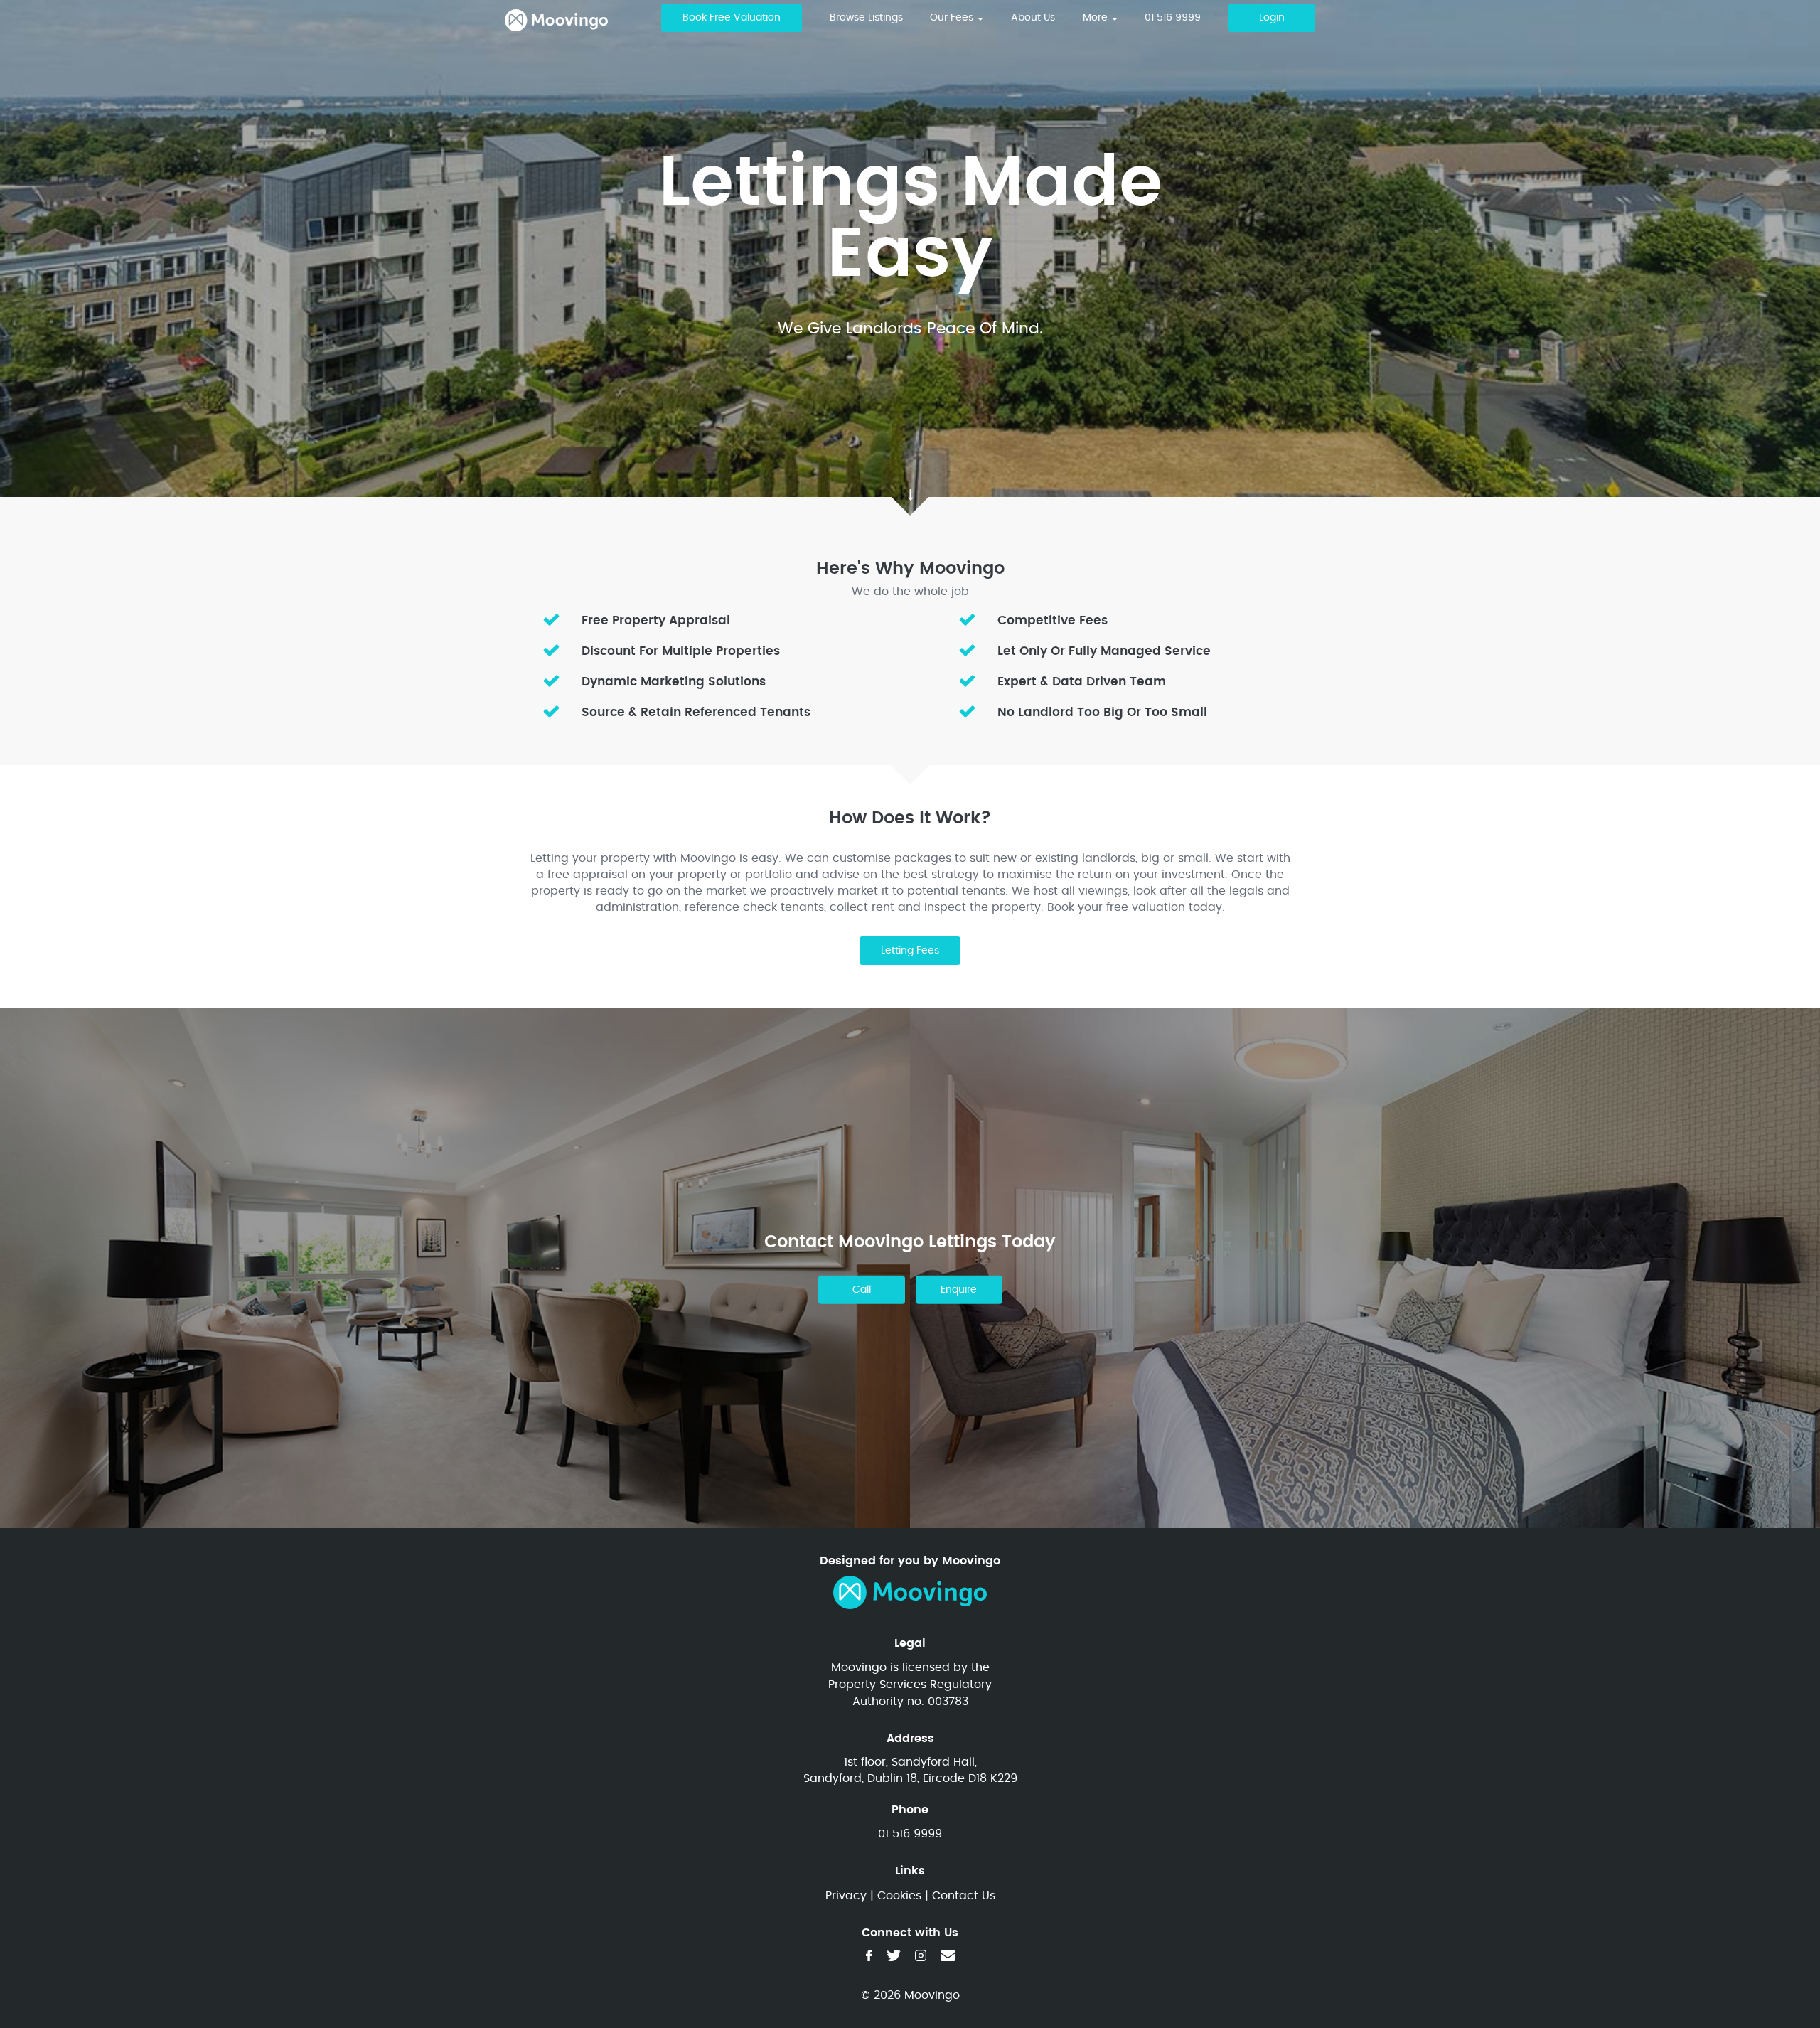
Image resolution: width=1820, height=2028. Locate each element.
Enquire (959, 1290)
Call (862, 1290)
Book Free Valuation (732, 18)
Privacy (846, 1896)
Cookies (899, 1896)
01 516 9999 (1173, 18)
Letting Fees (910, 951)
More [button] (1097, 18)
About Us (1033, 18)
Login (1272, 18)
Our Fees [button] (953, 18)
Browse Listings (866, 18)
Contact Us (964, 1896)
